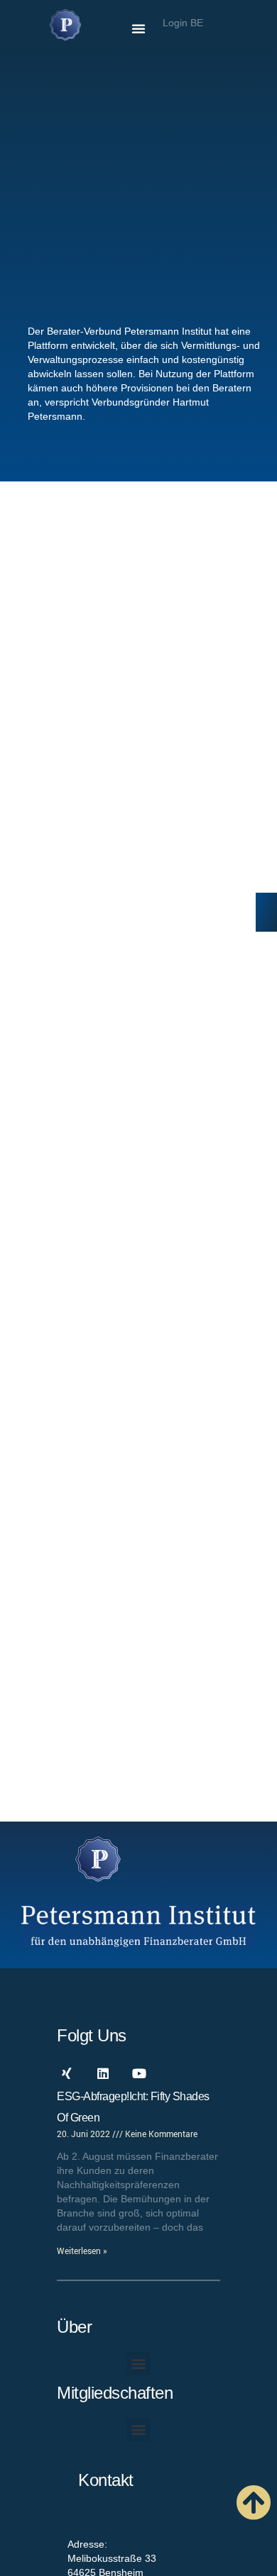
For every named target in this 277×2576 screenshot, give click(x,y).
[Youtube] (139, 2073)
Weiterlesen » (82, 2251)
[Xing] (67, 2073)
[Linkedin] (103, 2073)
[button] (138, 28)
